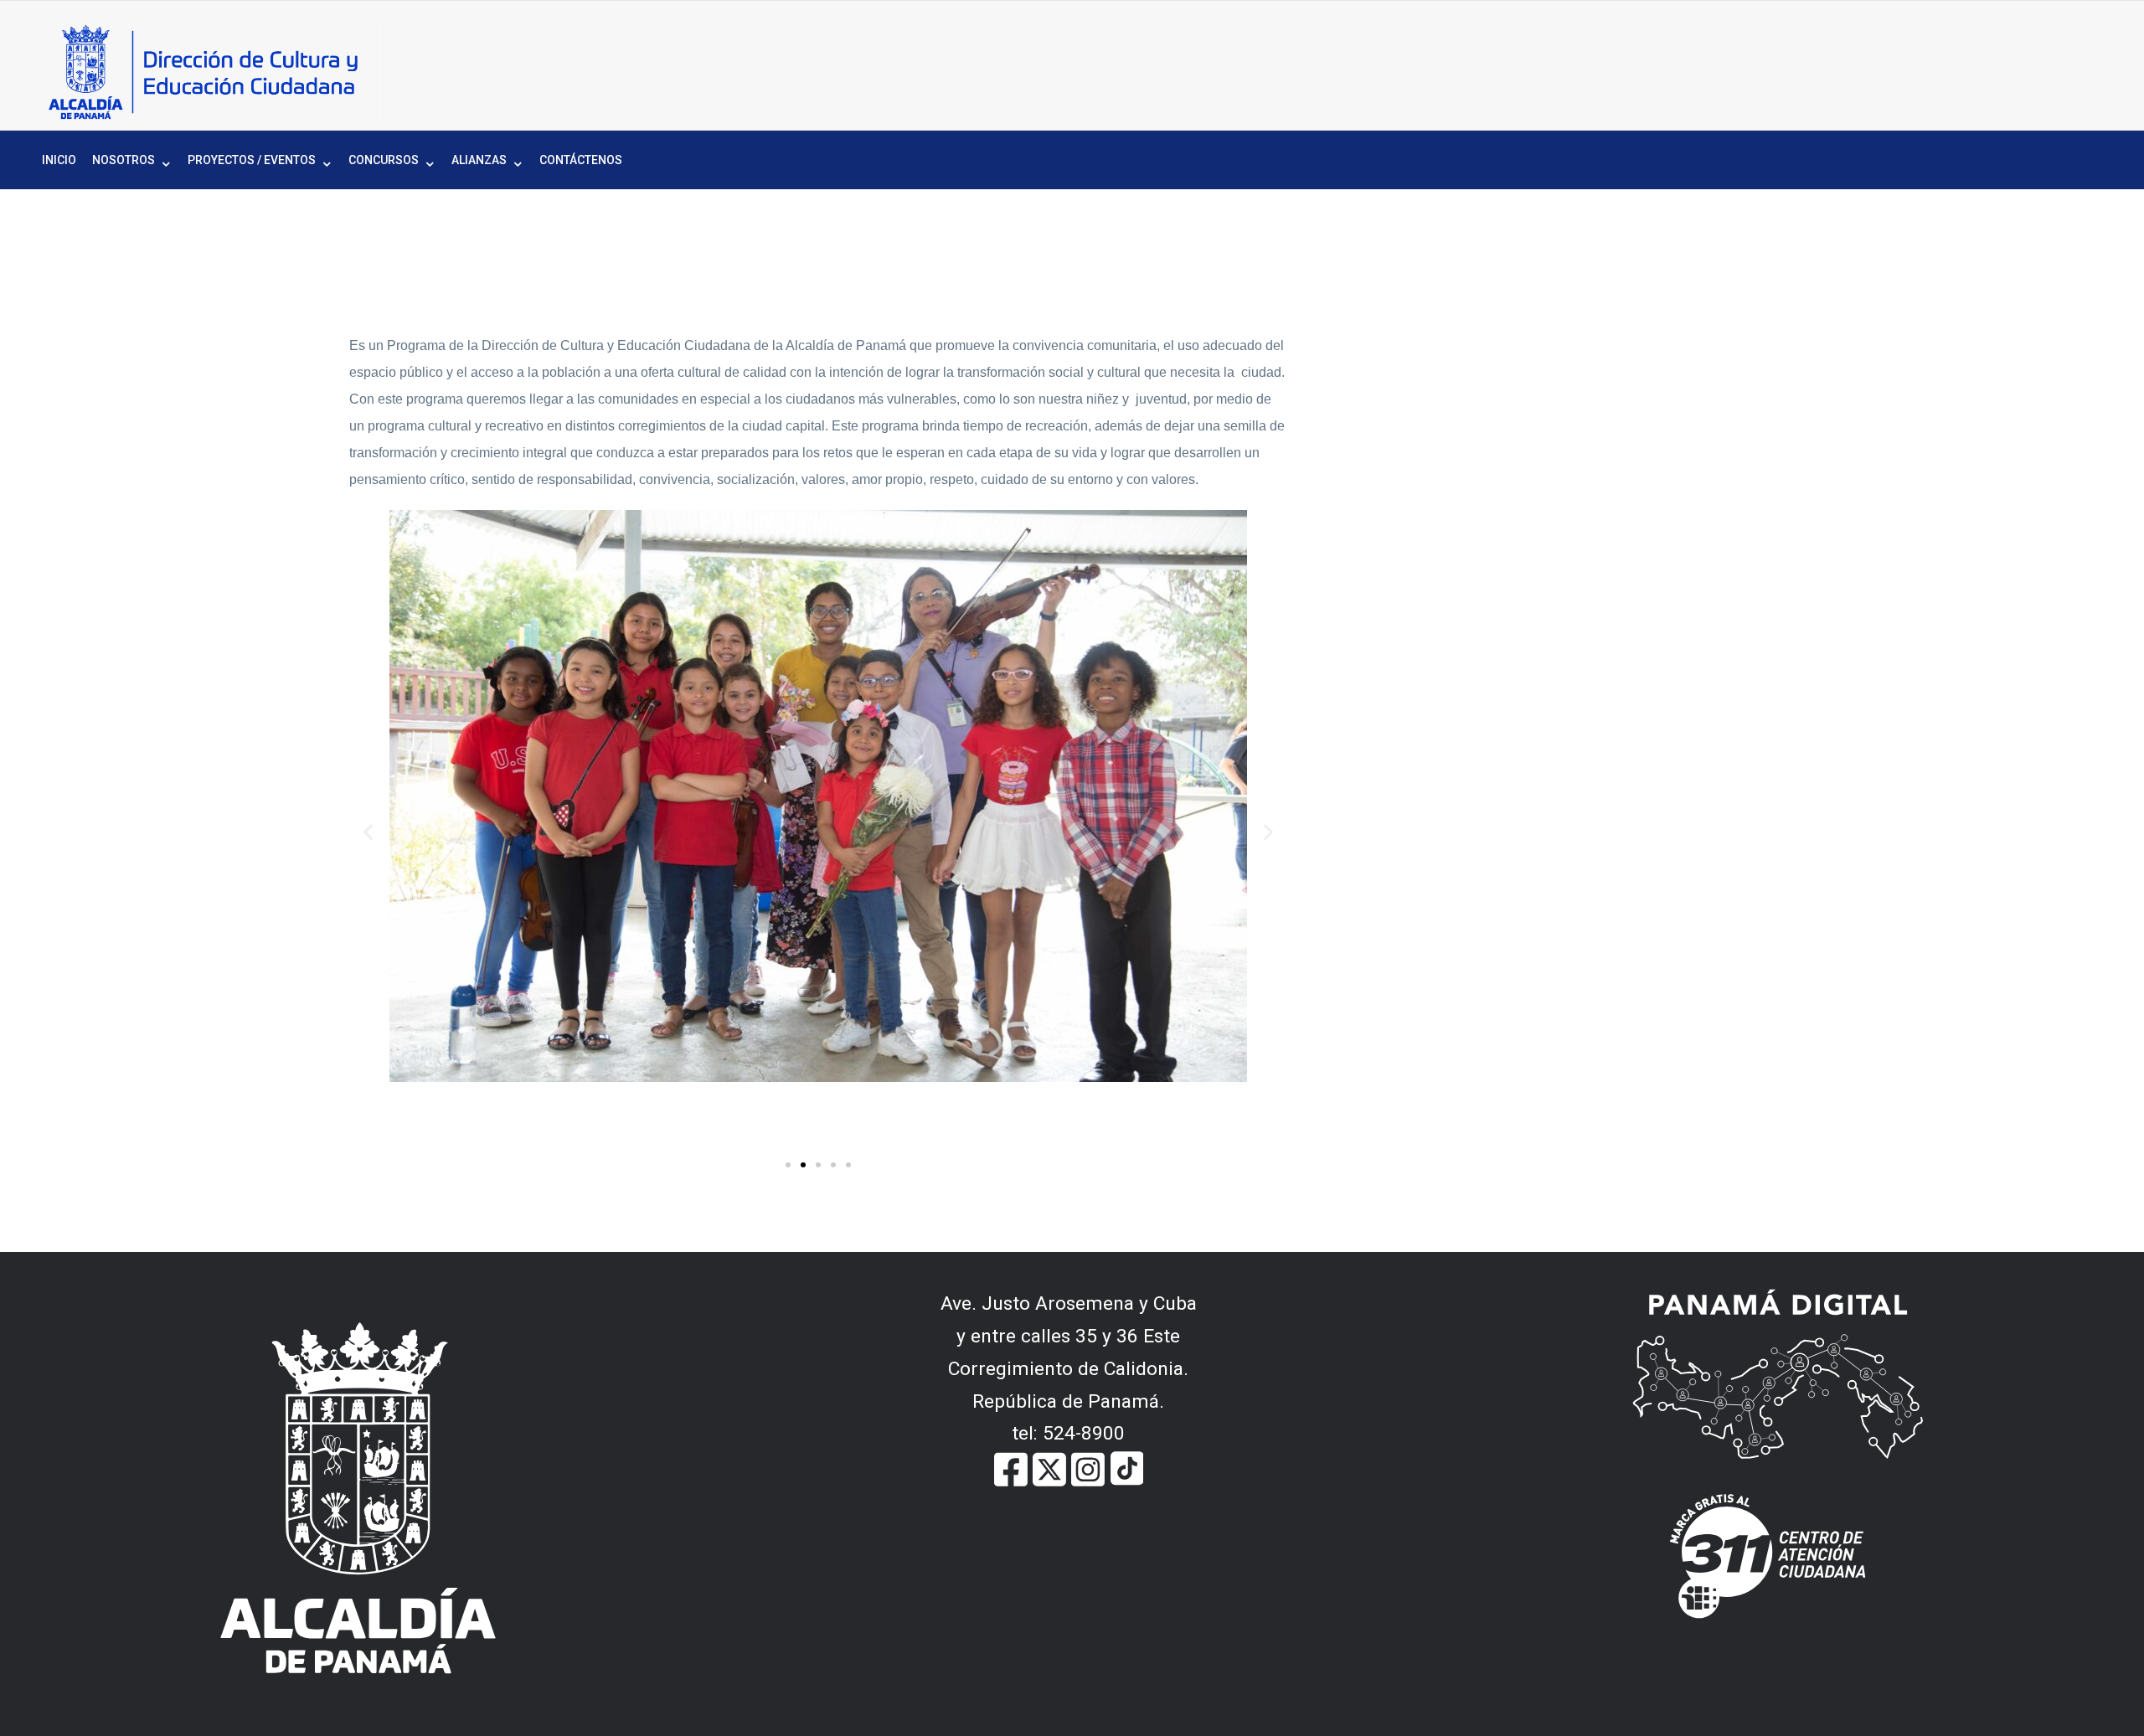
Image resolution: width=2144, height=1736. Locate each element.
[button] (368, 831)
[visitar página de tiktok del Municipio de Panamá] (1126, 1468)
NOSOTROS (124, 160)
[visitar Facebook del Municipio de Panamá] (1011, 1468)
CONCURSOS (384, 160)
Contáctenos (581, 160)
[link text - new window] (1088, 1468)
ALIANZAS (479, 160)
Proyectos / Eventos (252, 160)
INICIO (59, 160)
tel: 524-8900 (1068, 1433)
